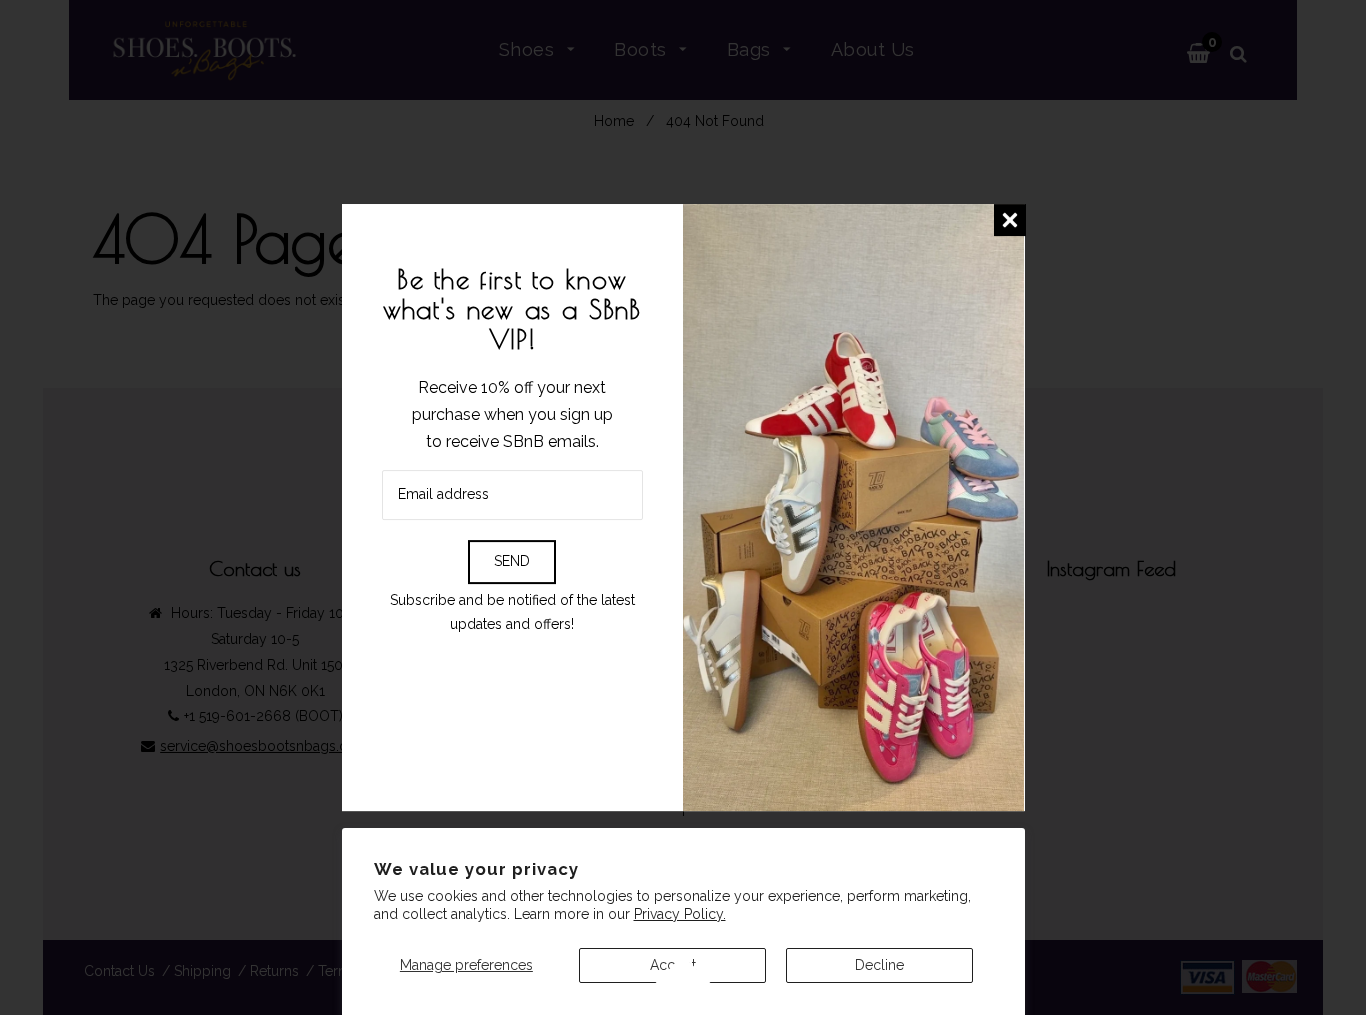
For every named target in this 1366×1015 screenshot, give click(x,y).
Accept (673, 965)
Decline (879, 965)
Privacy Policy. (680, 914)
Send (512, 561)
